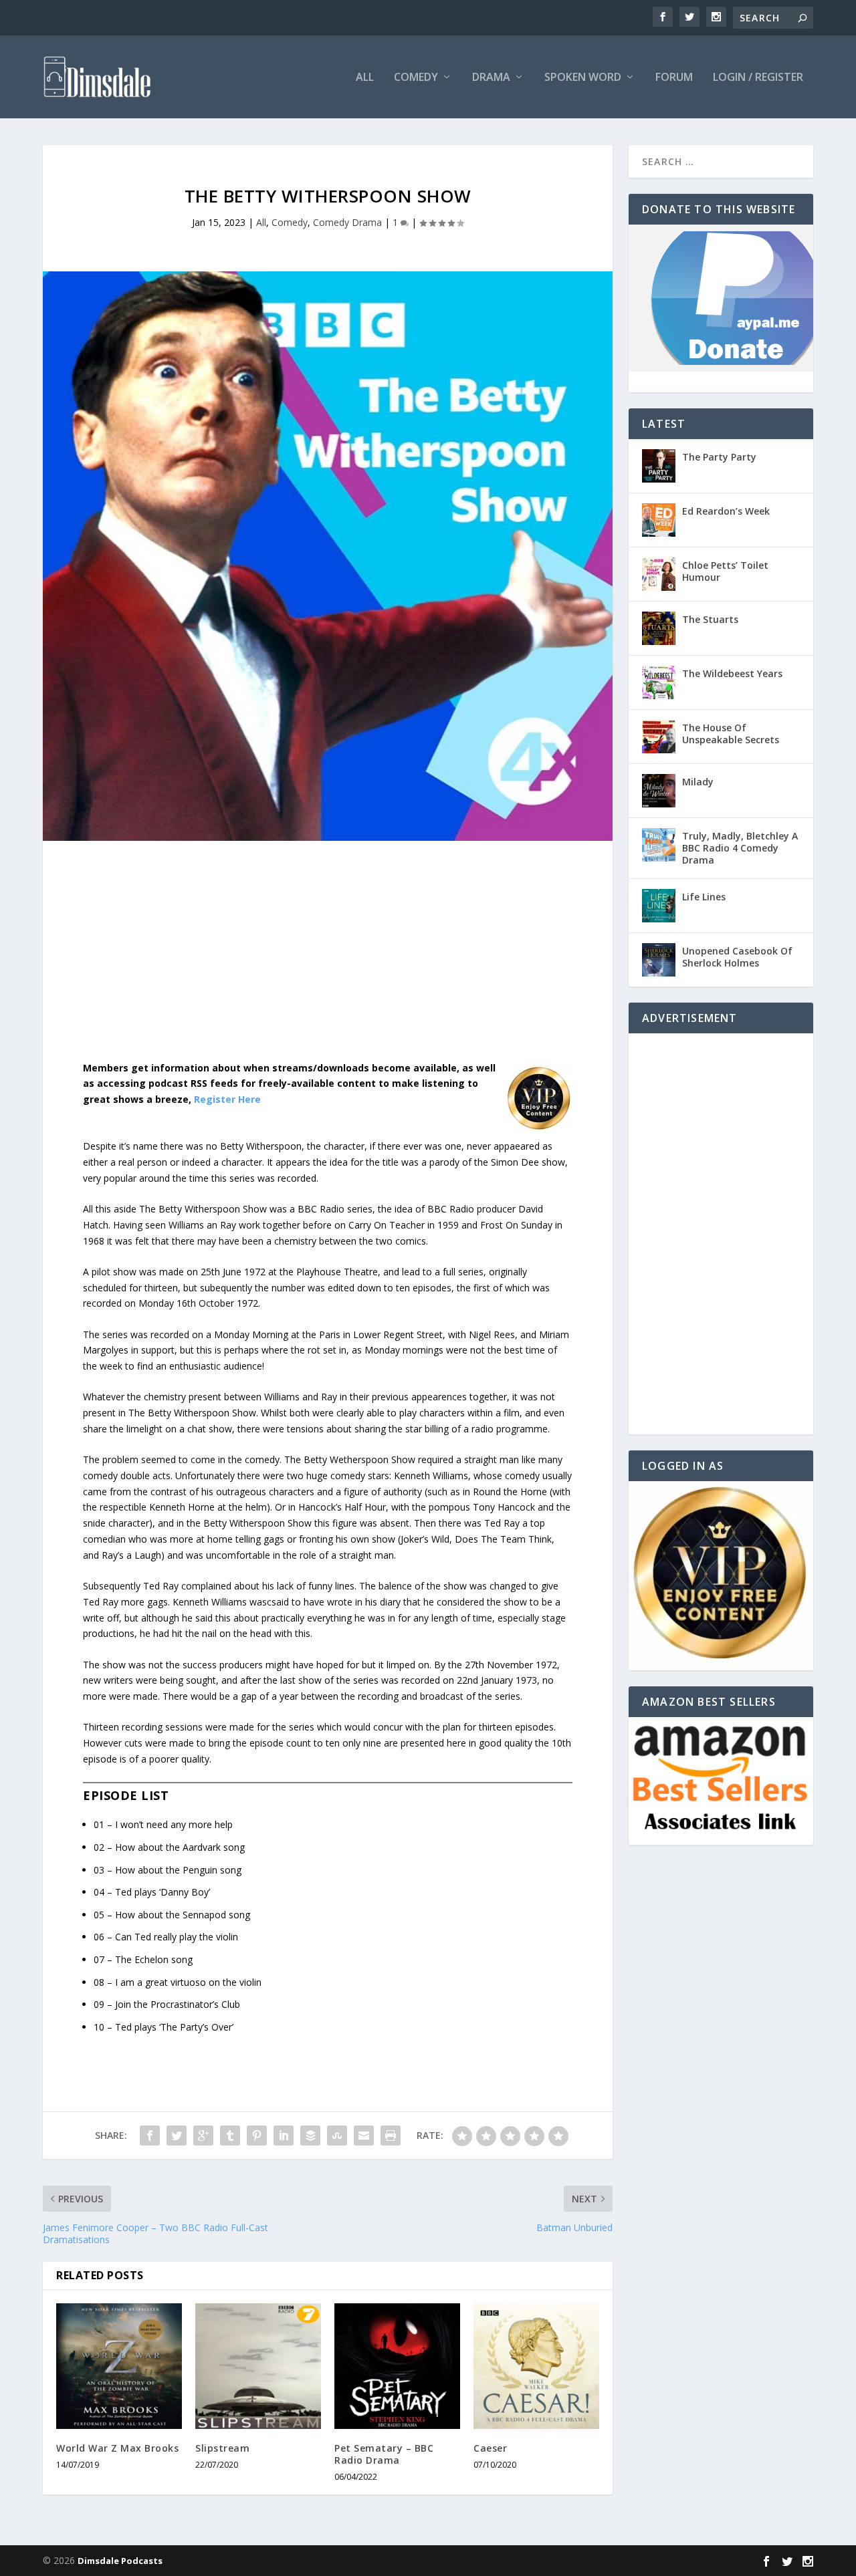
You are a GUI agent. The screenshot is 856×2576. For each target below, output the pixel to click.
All (365, 78)
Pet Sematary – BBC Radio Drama (384, 2454)
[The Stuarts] (659, 628)
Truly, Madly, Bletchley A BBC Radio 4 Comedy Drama (740, 848)
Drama (491, 78)
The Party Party (719, 457)
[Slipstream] (258, 2366)
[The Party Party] (659, 466)
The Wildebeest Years (732, 673)
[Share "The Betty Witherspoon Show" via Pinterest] (257, 2136)
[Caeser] (536, 2366)
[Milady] (659, 791)
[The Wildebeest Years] (659, 682)
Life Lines (704, 897)
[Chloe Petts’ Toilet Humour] (659, 574)
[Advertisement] (328, 961)
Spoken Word (583, 78)
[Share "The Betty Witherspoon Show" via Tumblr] (230, 2136)
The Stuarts (710, 619)
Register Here (227, 1099)
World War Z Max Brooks (117, 2448)
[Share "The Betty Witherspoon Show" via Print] (391, 2136)
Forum (674, 78)
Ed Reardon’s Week (726, 511)
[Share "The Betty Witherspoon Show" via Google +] (203, 2136)
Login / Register (758, 78)
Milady (698, 782)
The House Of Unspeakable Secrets (731, 734)
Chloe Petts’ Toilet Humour (725, 571)
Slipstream (222, 2448)
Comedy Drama (347, 222)
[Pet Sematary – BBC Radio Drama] (397, 2366)
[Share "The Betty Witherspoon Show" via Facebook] (150, 2136)
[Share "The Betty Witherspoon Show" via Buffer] (310, 2136)
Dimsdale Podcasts (120, 2561)
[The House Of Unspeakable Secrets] (659, 737)
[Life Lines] (659, 906)
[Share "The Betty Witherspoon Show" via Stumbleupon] (337, 2136)
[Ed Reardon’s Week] (659, 520)
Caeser (490, 2448)
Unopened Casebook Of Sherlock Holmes (737, 957)
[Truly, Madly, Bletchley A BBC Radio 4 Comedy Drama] (659, 845)
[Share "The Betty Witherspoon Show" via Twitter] (177, 2136)
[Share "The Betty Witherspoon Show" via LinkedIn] (284, 2136)
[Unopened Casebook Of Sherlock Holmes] (659, 960)
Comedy (416, 78)
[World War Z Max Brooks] (119, 2366)
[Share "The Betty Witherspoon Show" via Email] (364, 2136)
